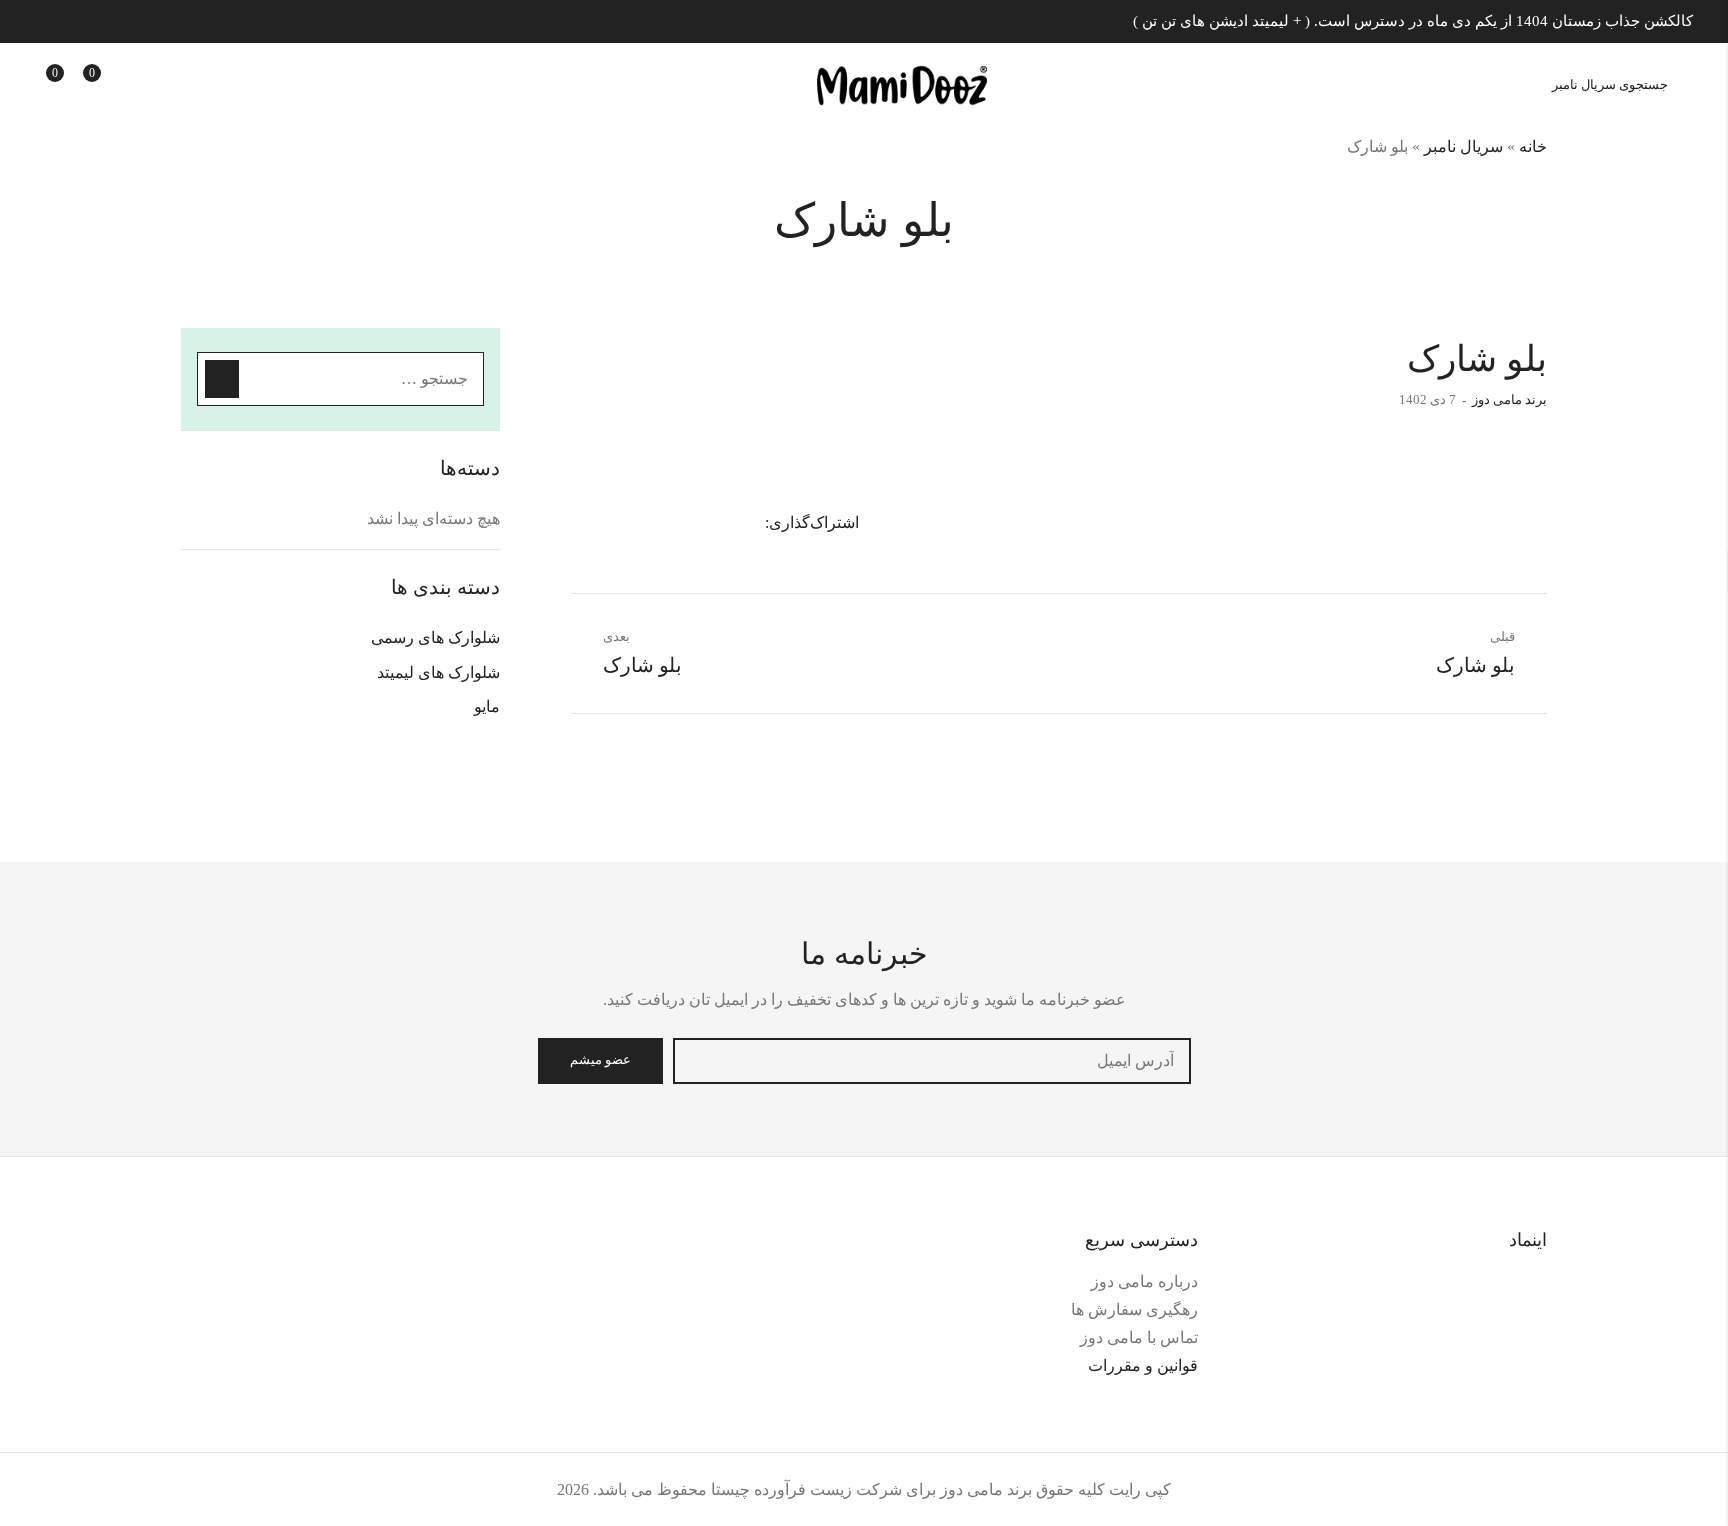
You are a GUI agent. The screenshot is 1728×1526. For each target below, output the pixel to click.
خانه (1533, 146)
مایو (487, 706)
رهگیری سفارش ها (1134, 1309)
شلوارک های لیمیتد (438, 672)
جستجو (222, 379)
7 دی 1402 (1427, 399)
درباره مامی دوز (1144, 1281)
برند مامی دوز (1509, 399)
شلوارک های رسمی (435, 637)
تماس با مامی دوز (1139, 1337)
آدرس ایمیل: (932, 1061)
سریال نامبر (1463, 146)
